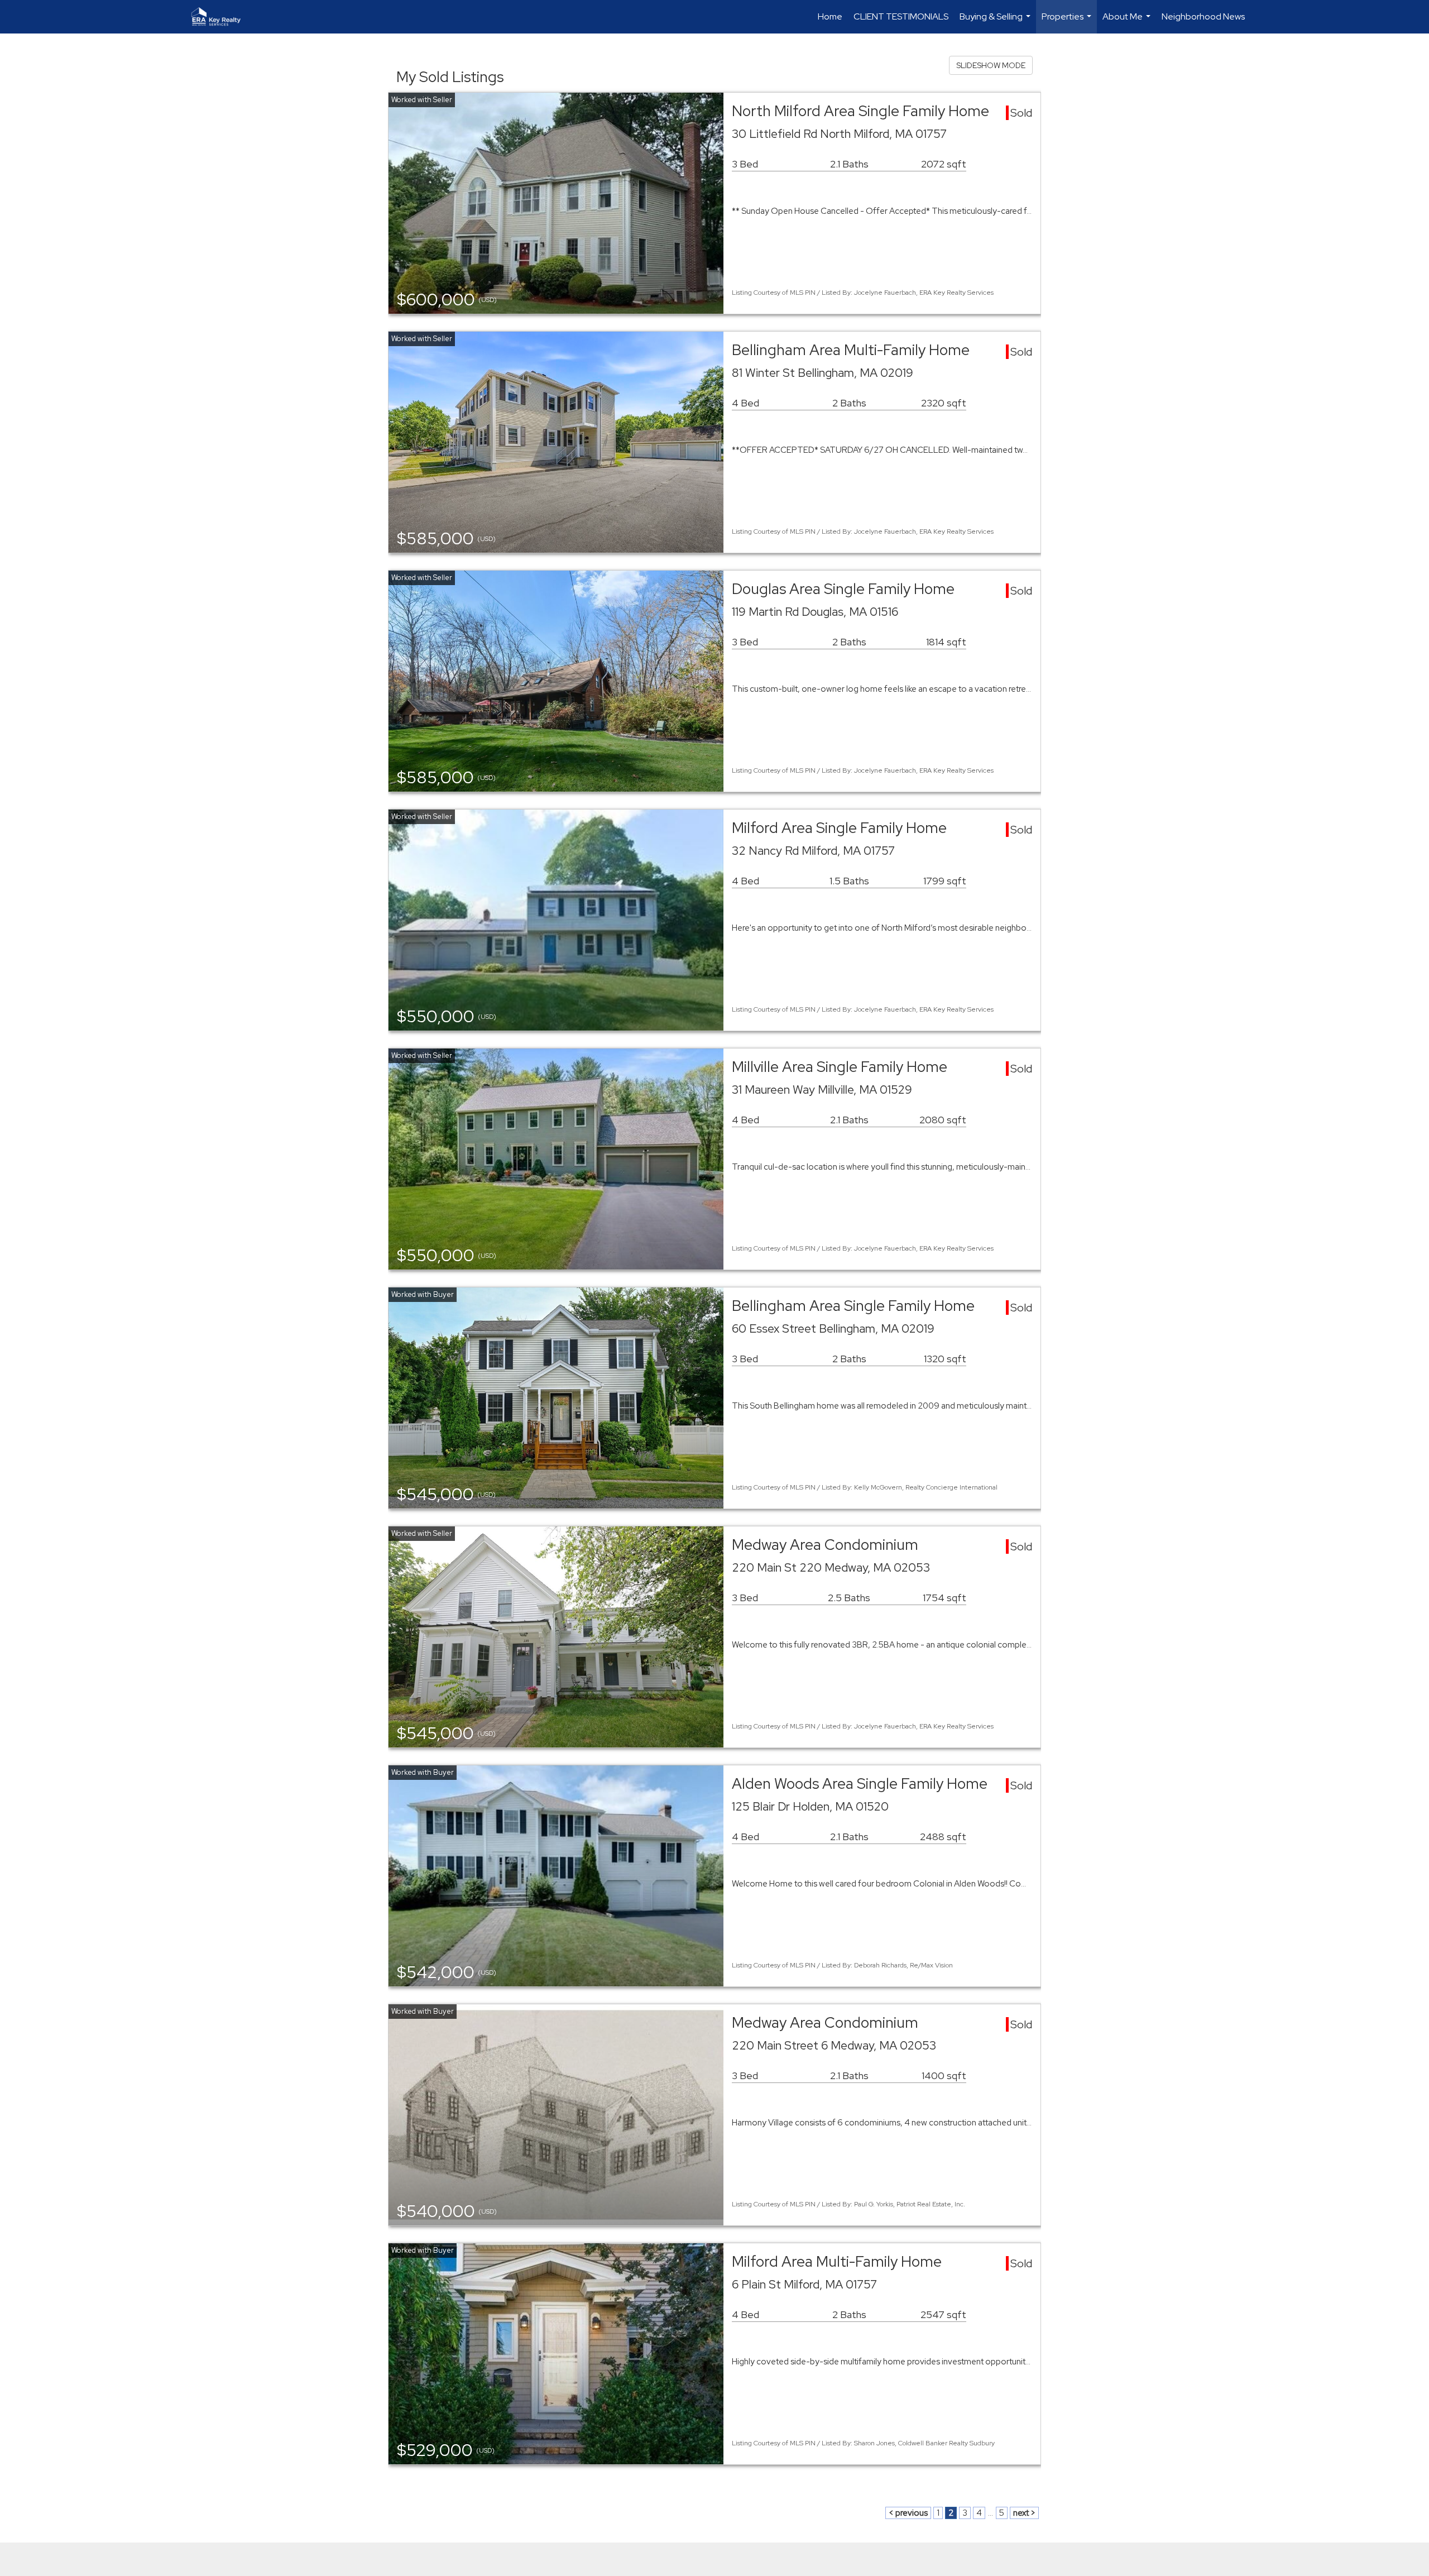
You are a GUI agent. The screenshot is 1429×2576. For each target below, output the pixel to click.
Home (830, 16)
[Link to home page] (222, 17)
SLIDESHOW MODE (991, 65)
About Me (1128, 22)
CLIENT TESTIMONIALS (901, 16)
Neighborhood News (1203, 16)
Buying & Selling (996, 22)
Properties (1068, 22)
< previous (908, 2513)
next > (1024, 2513)
